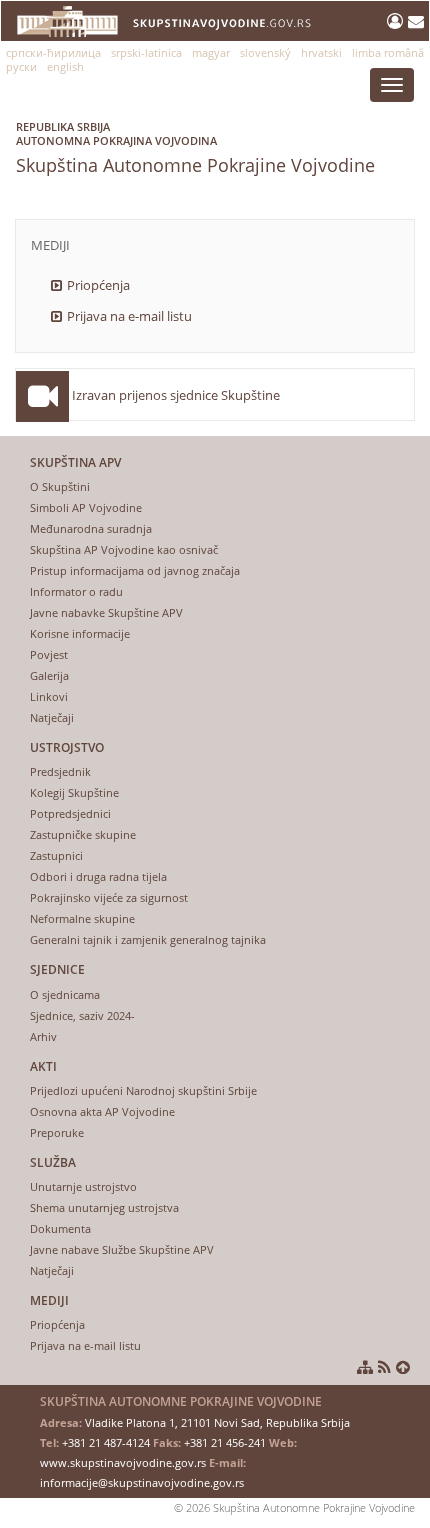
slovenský (265, 52)
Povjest (49, 654)
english (65, 66)
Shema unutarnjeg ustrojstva (104, 1207)
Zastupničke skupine (83, 834)
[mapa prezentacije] (365, 1367)
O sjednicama (65, 994)
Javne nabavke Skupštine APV (106, 612)
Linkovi (49, 696)
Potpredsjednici (70, 813)
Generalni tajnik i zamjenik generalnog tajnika (148, 939)
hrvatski (321, 52)
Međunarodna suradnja (91, 528)
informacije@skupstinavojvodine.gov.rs (142, 1482)
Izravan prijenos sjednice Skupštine (176, 395)
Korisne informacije (80, 633)
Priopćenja (98, 285)
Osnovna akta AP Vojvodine (102, 1111)
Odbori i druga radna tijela (98, 876)
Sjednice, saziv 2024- (82, 1015)
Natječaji (52, 717)
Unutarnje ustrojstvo (83, 1186)
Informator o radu (76, 591)
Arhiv (43, 1036)
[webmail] (416, 21)
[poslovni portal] (397, 21)
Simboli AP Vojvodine (86, 507)
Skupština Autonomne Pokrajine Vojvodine (195, 148)
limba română (388, 52)
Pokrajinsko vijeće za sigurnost (109, 897)
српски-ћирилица (53, 52)
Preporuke (57, 1132)
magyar (211, 52)
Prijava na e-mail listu (129, 316)
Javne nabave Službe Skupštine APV (122, 1249)
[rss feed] (384, 1367)
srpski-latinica (146, 52)
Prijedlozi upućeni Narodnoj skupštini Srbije (143, 1090)
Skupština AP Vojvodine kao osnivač (124, 549)
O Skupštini (60, 486)
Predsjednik (60, 771)
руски (21, 66)
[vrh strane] (403, 1367)
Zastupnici (56, 855)
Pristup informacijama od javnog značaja (135, 570)
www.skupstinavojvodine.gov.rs (123, 1462)
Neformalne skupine (82, 918)
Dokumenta (60, 1228)
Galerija (49, 675)
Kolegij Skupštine (74, 792)
